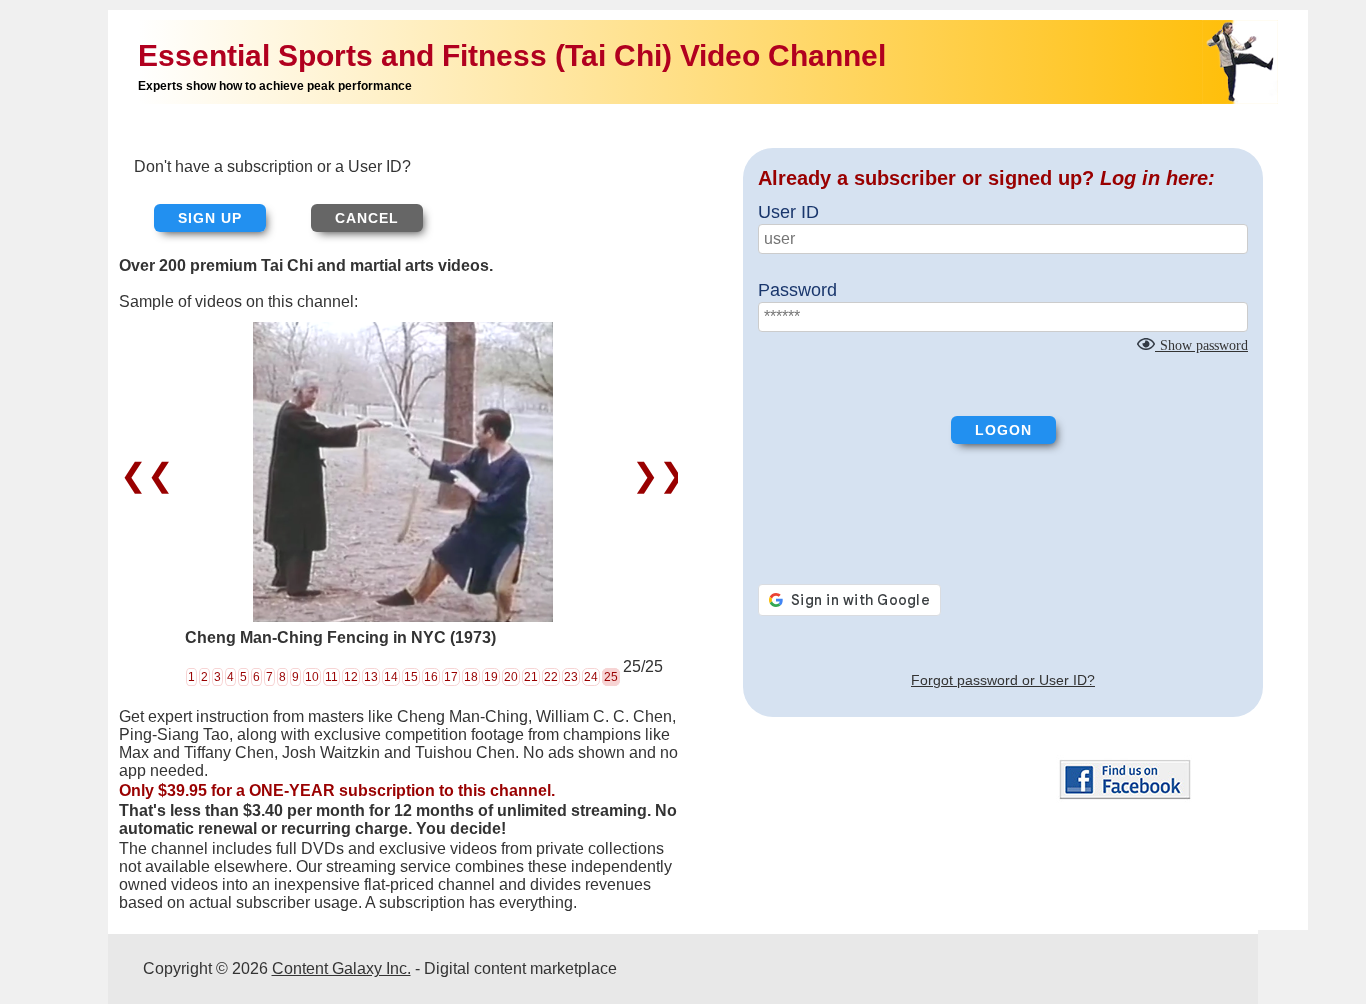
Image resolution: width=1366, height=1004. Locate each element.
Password (797, 290)
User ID (788, 212)
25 (611, 677)
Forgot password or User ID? (1003, 680)
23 (571, 677)
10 (312, 677)
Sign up (210, 218)
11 (331, 677)
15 (411, 677)
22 (551, 677)
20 (511, 677)
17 (451, 677)
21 (531, 677)
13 (371, 677)
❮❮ (151, 475)
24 (591, 677)
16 (431, 677)
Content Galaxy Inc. (341, 968)
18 (471, 677)
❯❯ (654, 475)
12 (351, 677)
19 (491, 677)
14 (391, 677)
